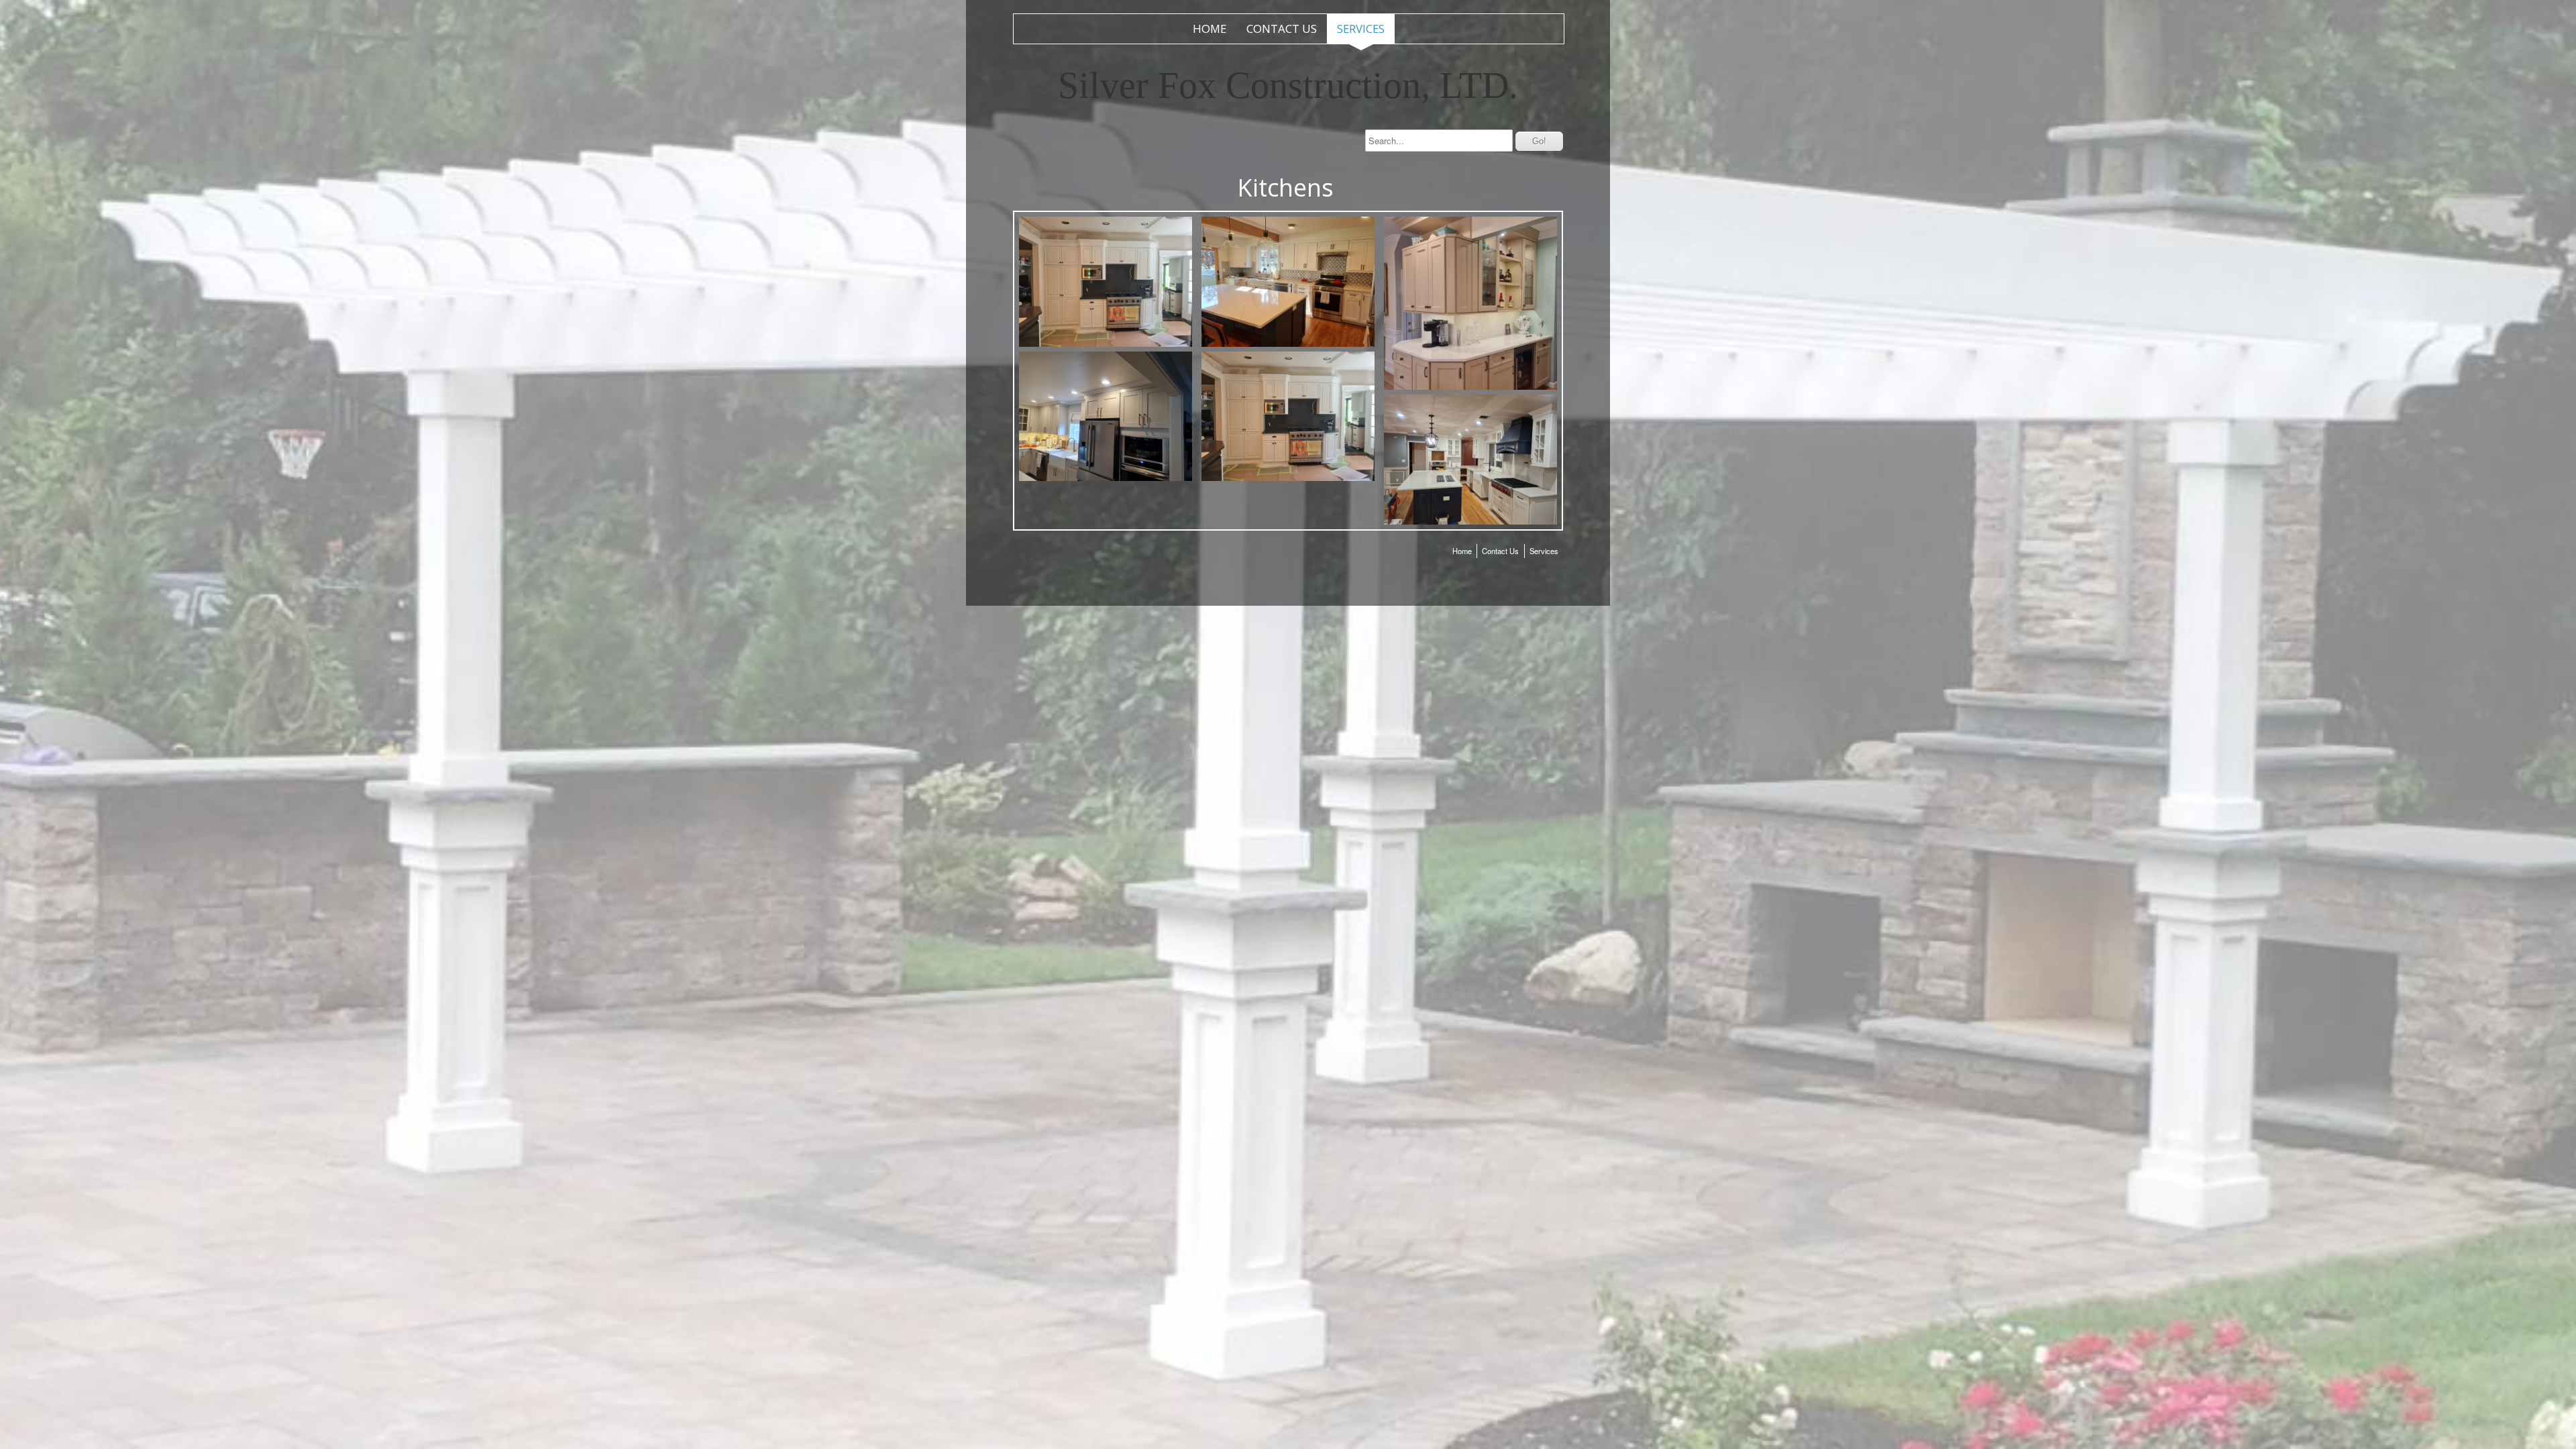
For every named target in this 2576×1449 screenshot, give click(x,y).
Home (1210, 29)
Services (1361, 29)
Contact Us (1282, 29)
